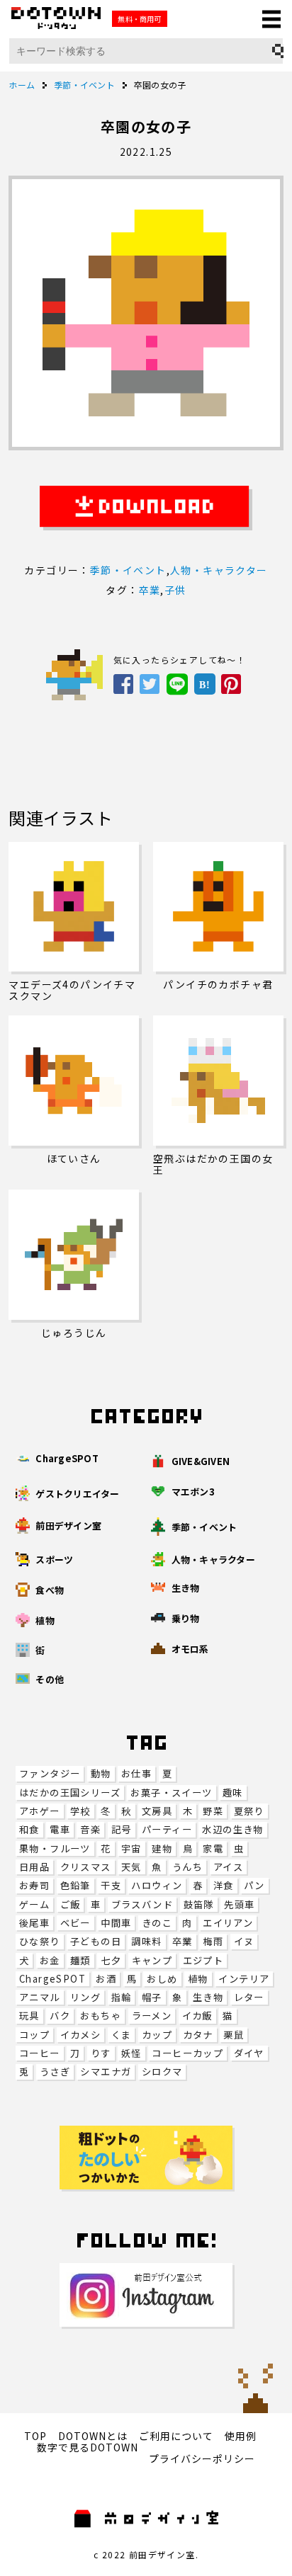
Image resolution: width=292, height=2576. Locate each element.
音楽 (90, 1829)
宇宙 (131, 1848)
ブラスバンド (142, 1904)
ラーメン (152, 2016)
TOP (35, 2436)
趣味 (233, 1793)
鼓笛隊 (199, 1904)
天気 (131, 1867)
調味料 (146, 1941)
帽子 (152, 1997)
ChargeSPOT (52, 1979)
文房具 (157, 1811)
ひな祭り (40, 1941)
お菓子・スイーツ (171, 1793)
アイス (228, 1867)
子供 (175, 590)
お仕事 (136, 1773)
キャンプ (152, 1960)
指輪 (122, 1997)
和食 (29, 1829)
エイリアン (228, 1923)
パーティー (167, 1829)
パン (254, 1885)
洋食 (224, 1885)
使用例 (241, 2436)
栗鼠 (234, 2035)
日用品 (34, 1867)
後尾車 (34, 1923)
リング (85, 1997)
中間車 (116, 1923)
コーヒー (40, 2053)
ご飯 (71, 1904)
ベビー (75, 1923)
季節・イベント (128, 570)
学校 (80, 1811)
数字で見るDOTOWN (88, 2447)
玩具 (29, 2016)
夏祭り (249, 1811)
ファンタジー (50, 1773)
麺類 (80, 1960)
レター (249, 1997)
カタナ (198, 2035)
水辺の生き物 (232, 1829)
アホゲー (40, 1811)
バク (60, 2016)
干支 (111, 1885)
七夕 (111, 1960)
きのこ (157, 1923)
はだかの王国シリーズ (70, 1793)
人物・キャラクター (219, 570)
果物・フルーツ (55, 1848)
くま (122, 2035)
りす (101, 2053)
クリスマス (86, 1867)
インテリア (244, 1979)
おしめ (162, 1979)
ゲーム (34, 1904)
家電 (213, 1848)
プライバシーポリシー (202, 2458)
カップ (157, 2035)
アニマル (40, 1997)
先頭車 (239, 1904)
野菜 (213, 1811)
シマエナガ (106, 2071)
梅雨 (213, 1941)
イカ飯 (197, 2016)
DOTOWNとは (93, 2436)
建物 (162, 1848)
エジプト (203, 1960)
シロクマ (162, 2071)
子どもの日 (96, 1941)
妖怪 (131, 2053)
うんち (187, 1867)
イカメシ (81, 2035)
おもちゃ (101, 2016)
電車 (60, 1829)
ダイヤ (249, 2053)
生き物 (208, 1997)
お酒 (106, 1979)
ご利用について (176, 2436)
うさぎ (55, 2071)
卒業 (182, 1941)
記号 (122, 1829)
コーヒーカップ (187, 2053)
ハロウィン (157, 1885)
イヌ (244, 1941)
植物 (198, 1979)
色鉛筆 (75, 1885)
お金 (50, 1960)
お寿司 (34, 1885)
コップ (34, 2035)
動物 (101, 1773)
